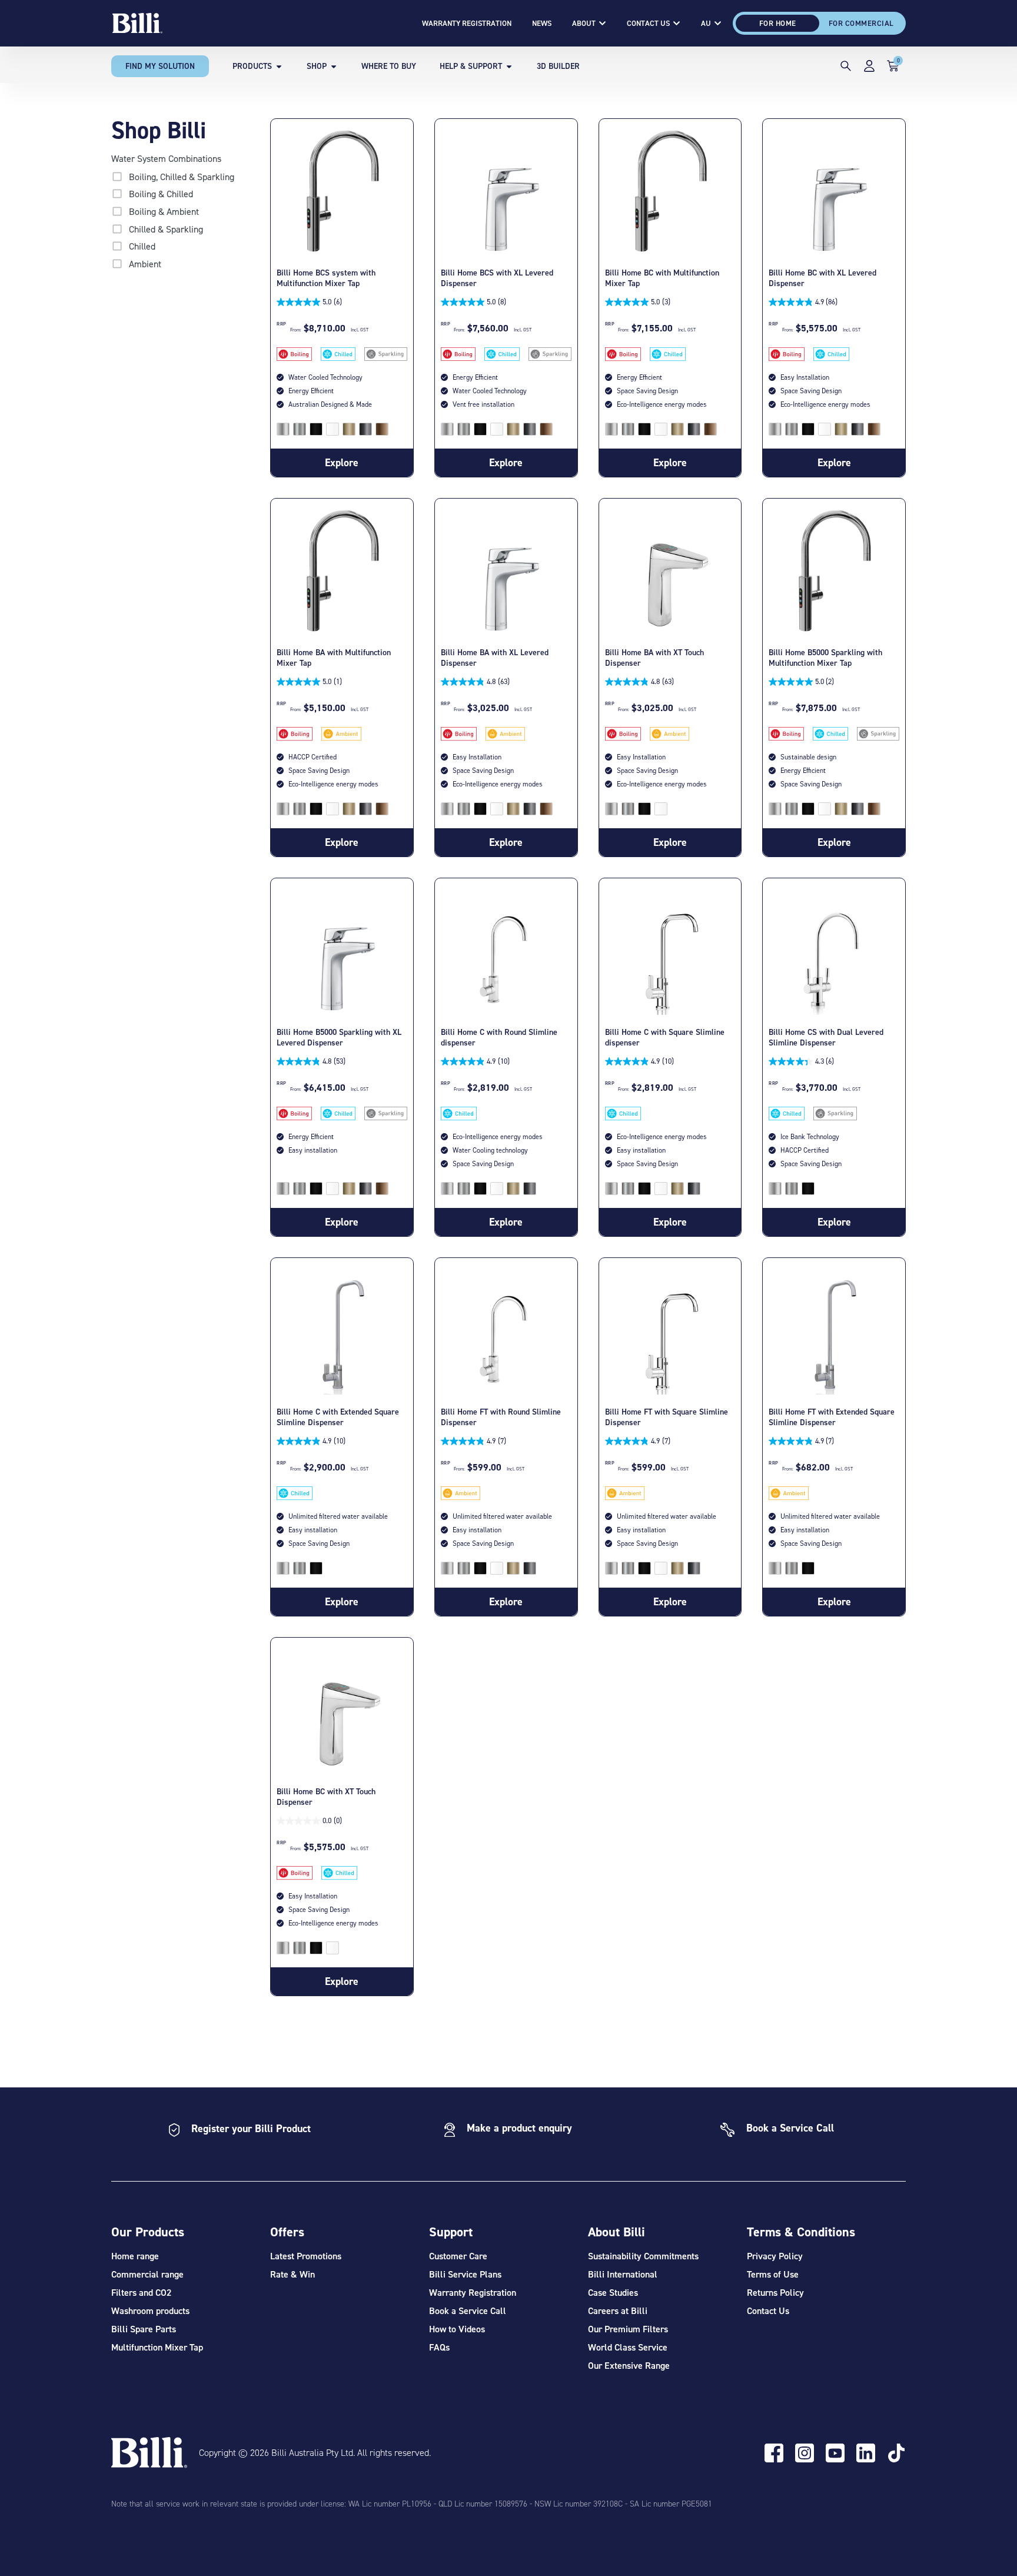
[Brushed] (283, 429)
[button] (846, 68)
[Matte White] (333, 429)
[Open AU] (718, 24)
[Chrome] (300, 429)
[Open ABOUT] (602, 24)
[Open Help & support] (509, 66)
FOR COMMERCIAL (861, 23)
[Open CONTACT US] (677, 24)
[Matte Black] (316, 429)
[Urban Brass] (349, 429)
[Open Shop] (334, 66)
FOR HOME (778, 23)
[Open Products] (279, 66)
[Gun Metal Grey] (365, 429)
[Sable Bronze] (382, 429)
